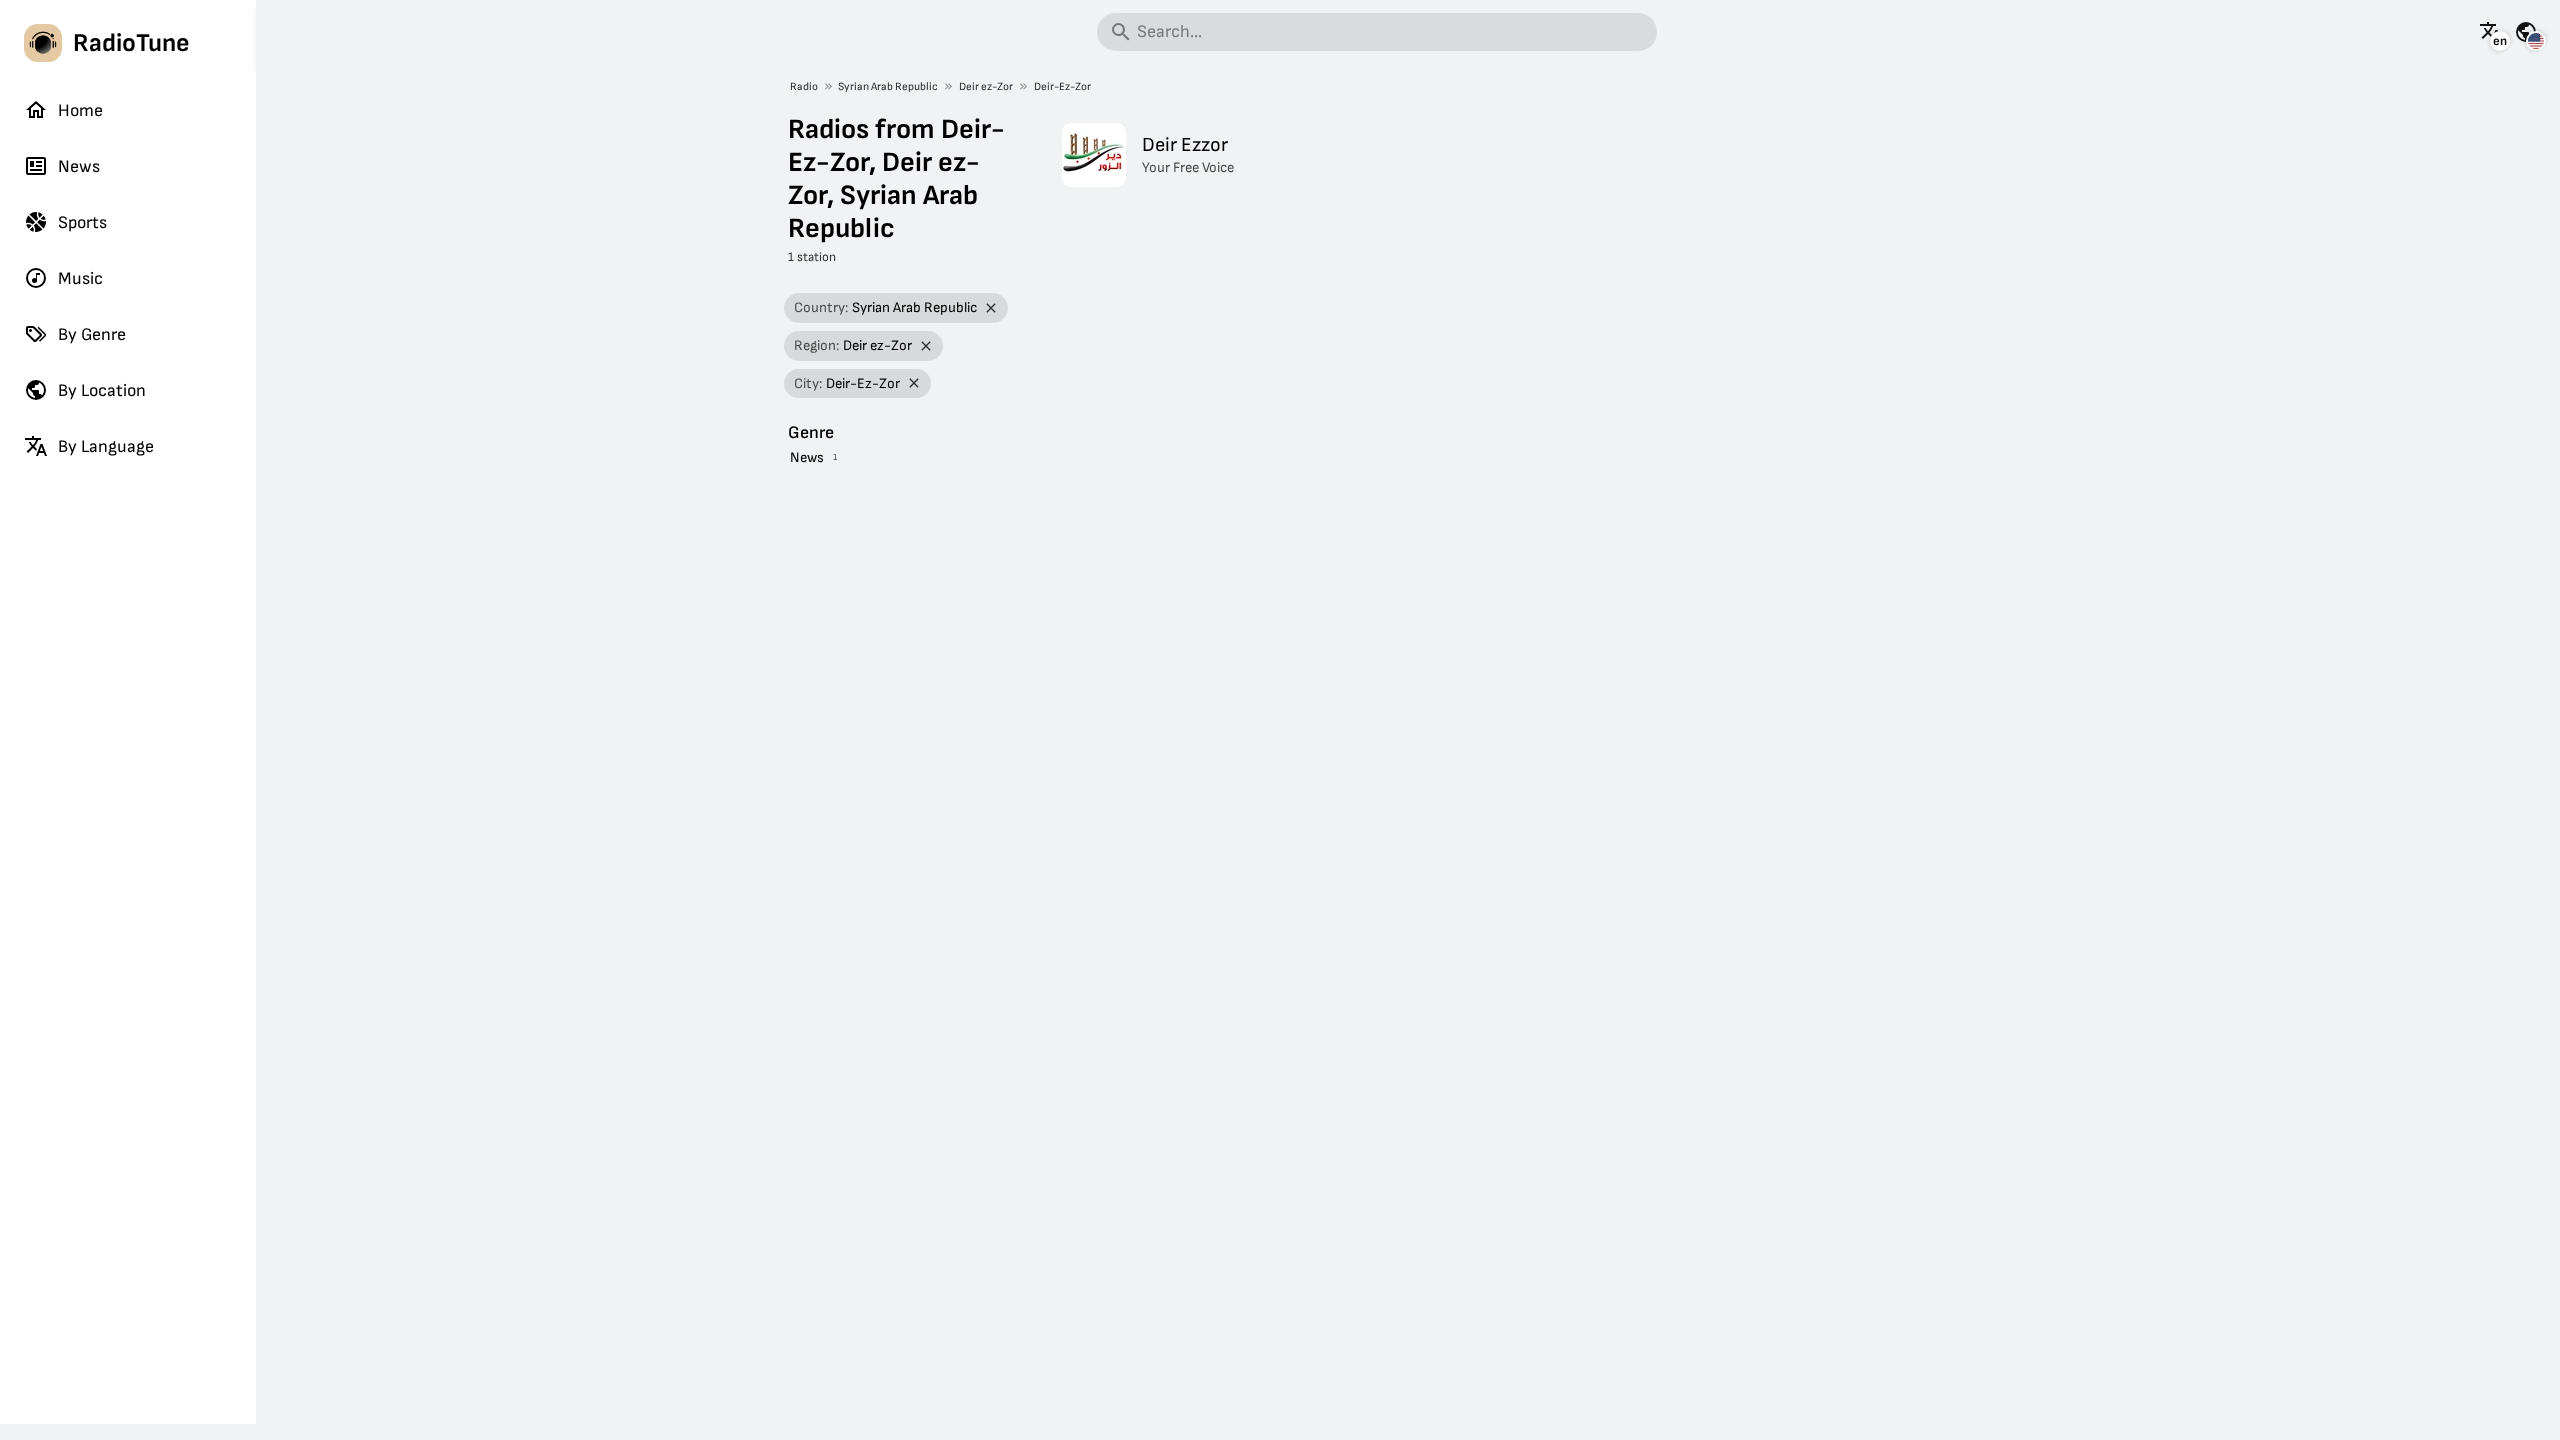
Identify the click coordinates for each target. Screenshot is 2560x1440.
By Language (106, 446)
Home (80, 110)
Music (80, 278)
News (79, 166)
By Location (102, 390)
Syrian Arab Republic (888, 86)
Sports (82, 222)
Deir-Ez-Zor (1062, 86)
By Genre (92, 334)
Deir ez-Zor (986, 86)
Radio (804, 86)
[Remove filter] (991, 308)
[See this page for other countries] (2526, 32)
